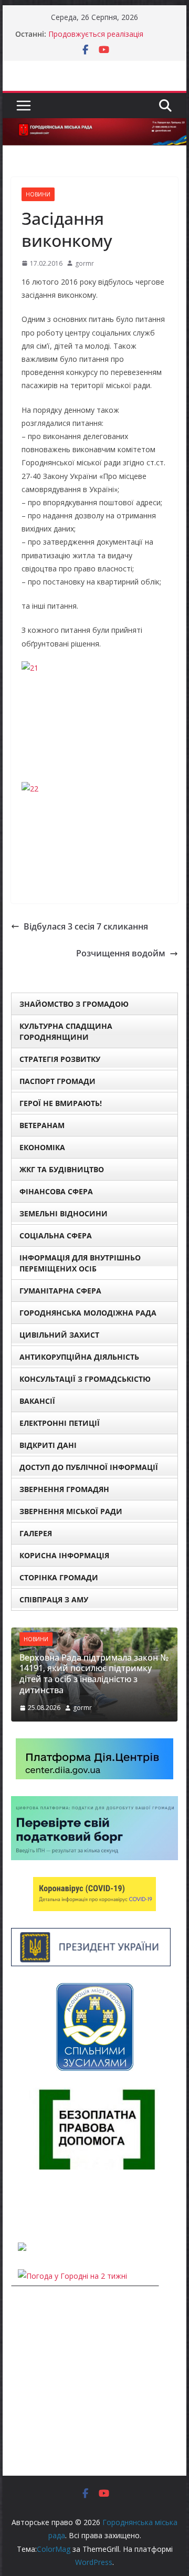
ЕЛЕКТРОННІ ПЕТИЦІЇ (60, 1423)
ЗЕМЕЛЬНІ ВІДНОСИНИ (64, 1213)
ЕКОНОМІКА (42, 1147)
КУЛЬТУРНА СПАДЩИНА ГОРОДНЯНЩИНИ (66, 1031)
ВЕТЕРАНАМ (42, 1125)
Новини (38, 194)
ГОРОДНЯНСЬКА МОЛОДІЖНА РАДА (88, 1313)
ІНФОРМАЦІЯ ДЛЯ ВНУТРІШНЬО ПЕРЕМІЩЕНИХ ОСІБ (80, 1263)
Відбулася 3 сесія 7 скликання (86, 926)
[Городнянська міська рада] (94, 126)
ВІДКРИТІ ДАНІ (48, 1445)
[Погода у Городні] (17, 2206)
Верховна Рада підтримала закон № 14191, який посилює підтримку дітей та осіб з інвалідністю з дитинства (94, 1674)
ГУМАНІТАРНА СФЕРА (60, 1291)
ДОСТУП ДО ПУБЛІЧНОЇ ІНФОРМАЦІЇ (89, 1467)
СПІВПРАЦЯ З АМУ (54, 1599)
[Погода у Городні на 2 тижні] (72, 2276)
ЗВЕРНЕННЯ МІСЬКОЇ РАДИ (71, 1511)
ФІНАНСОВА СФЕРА (56, 1191)
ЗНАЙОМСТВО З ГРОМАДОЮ (74, 1004)
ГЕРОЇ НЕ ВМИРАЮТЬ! (61, 1103)
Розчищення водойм (121, 953)
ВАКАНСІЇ (37, 1401)
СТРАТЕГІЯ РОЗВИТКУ (60, 1059)
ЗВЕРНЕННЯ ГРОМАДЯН (64, 1489)
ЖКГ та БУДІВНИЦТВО (62, 1169)
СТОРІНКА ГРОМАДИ (59, 1577)
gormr (85, 263)
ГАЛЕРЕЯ (36, 1533)
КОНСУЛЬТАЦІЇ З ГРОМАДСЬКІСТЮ (85, 1379)
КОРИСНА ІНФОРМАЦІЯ (64, 1555)
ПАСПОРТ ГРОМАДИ (57, 1081)
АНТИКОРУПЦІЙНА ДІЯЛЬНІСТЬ (79, 1357)
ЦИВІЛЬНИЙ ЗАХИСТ (59, 1335)
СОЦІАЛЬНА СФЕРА (56, 1235)
